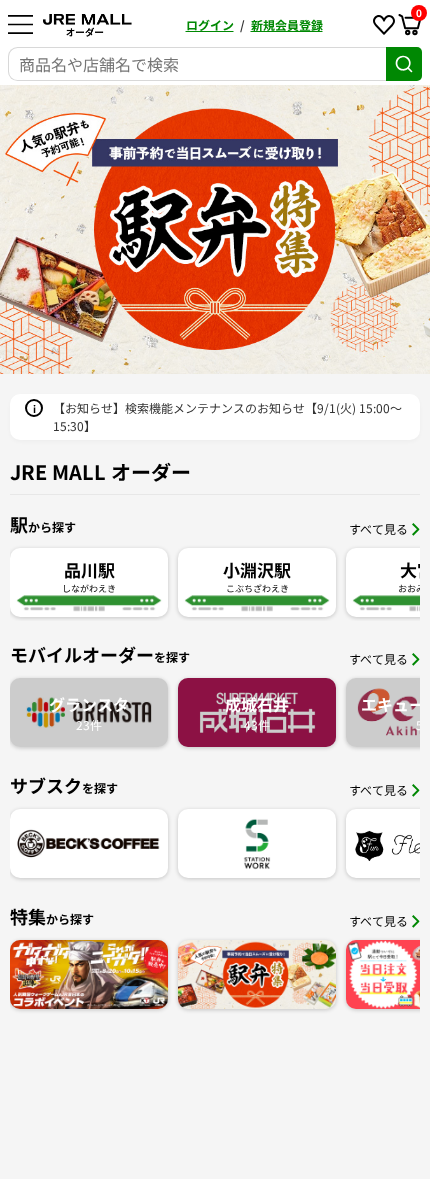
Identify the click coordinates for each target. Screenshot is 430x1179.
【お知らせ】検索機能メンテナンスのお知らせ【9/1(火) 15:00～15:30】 (227, 416)
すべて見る (378, 528)
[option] (215, 229)
